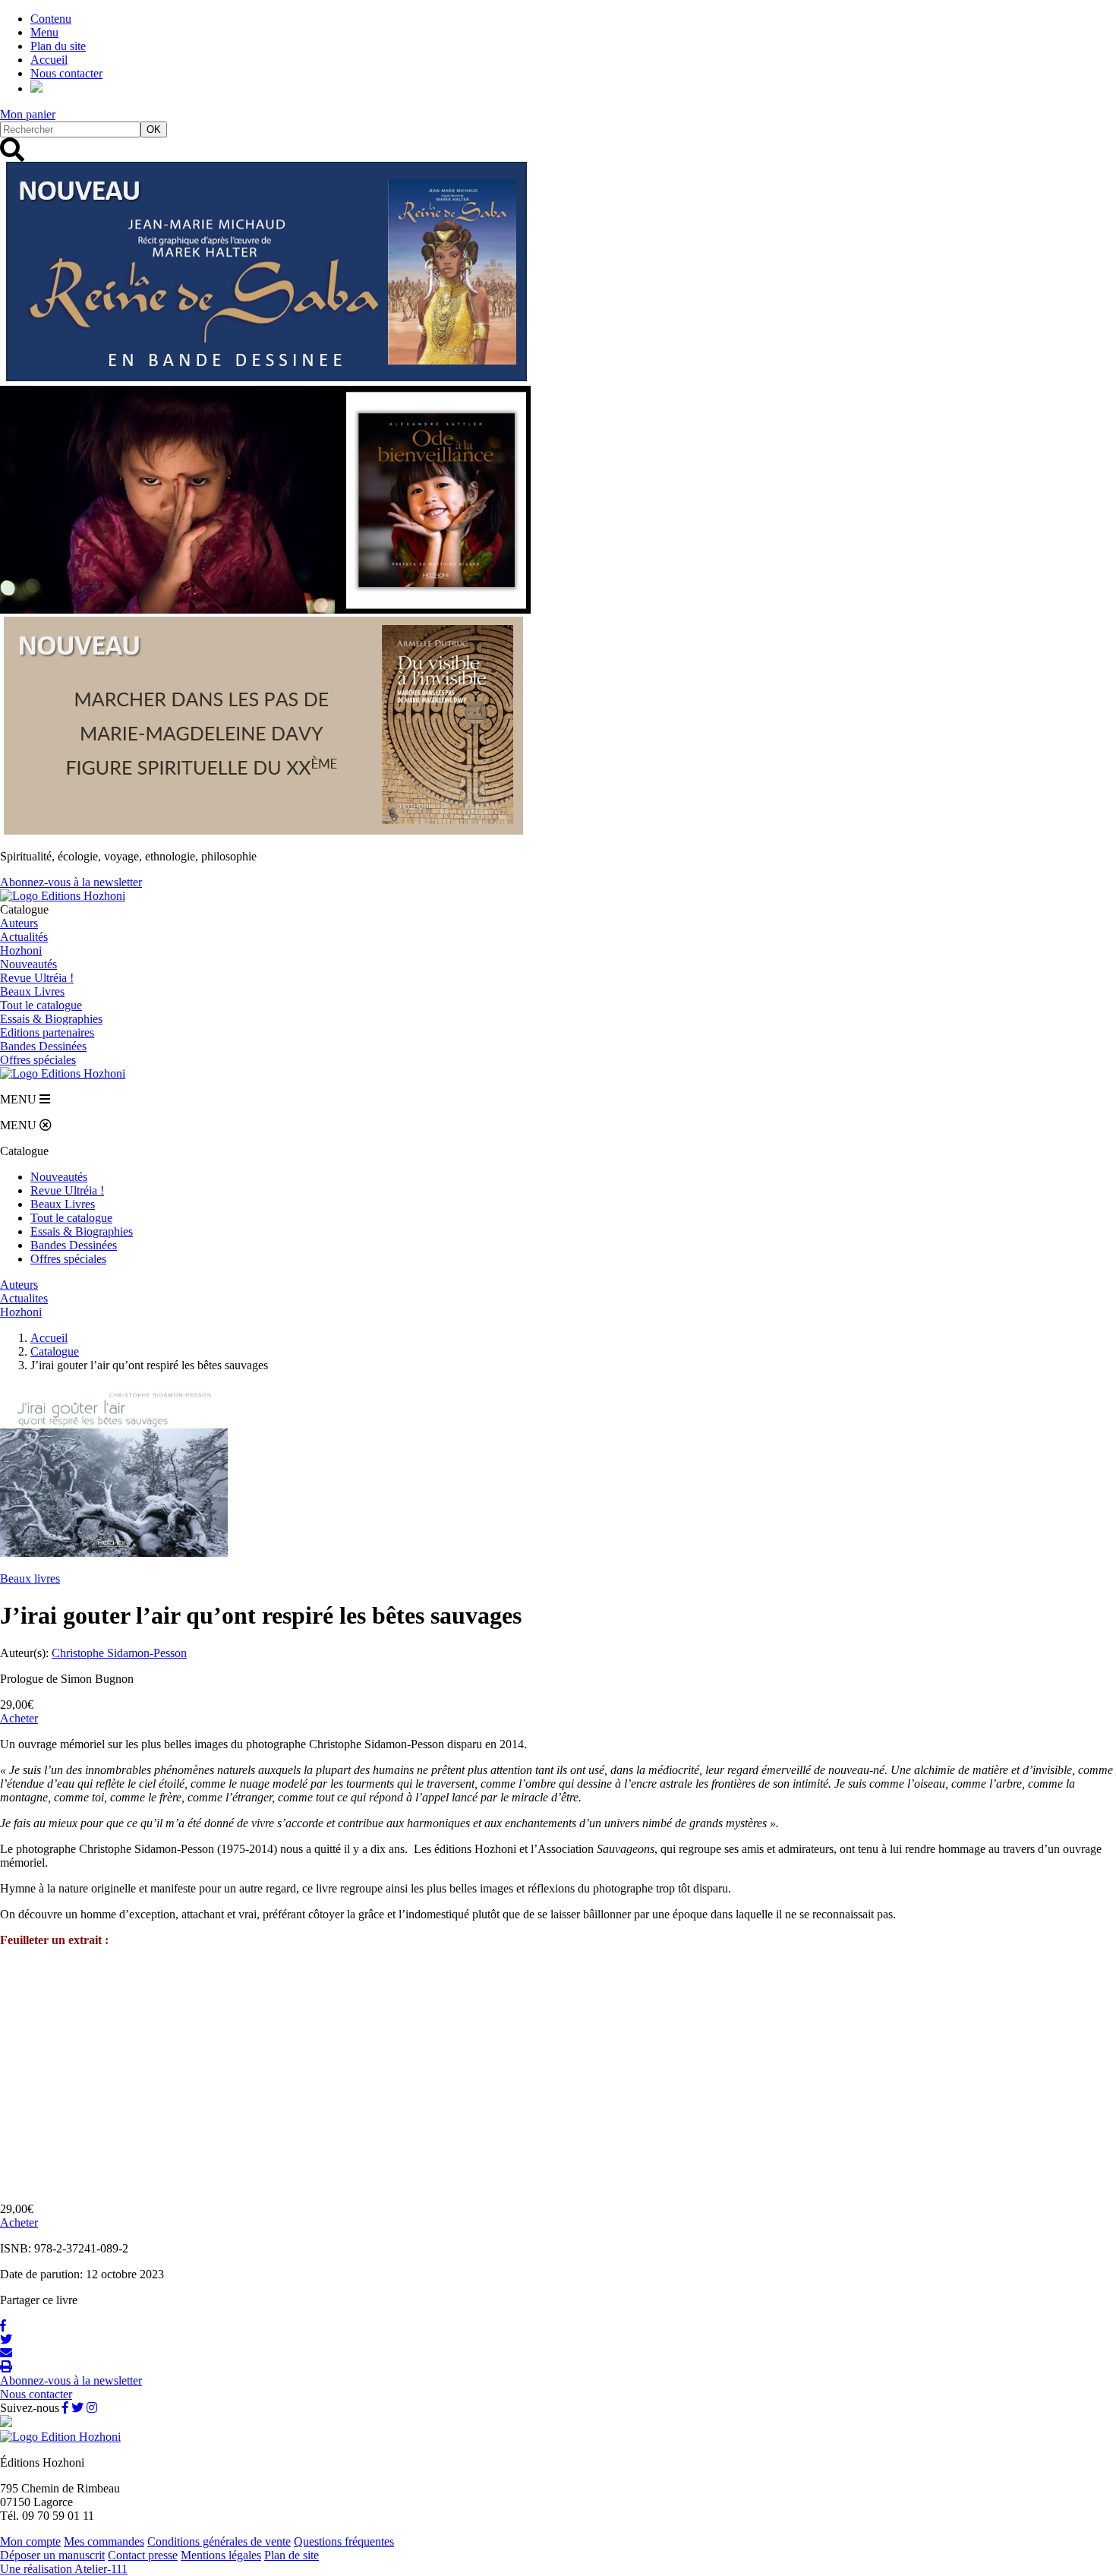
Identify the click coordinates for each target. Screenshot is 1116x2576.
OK (154, 129)
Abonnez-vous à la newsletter (71, 882)
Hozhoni (21, 950)
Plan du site (58, 46)
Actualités (24, 937)
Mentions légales (221, 2555)
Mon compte (30, 2541)
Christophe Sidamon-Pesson (119, 1653)
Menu (44, 32)
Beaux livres (30, 1578)
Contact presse (143, 2555)
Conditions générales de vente (219, 2541)
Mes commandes (104, 2541)
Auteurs (19, 923)
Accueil (49, 60)
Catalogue (55, 1351)
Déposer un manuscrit (52, 2555)
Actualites (24, 1298)
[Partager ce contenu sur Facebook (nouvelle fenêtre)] (3, 2326)
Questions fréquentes (344, 2541)
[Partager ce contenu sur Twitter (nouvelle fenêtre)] (6, 2339)
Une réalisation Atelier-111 (64, 2569)
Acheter (19, 1718)
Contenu (51, 19)
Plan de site (292, 2555)
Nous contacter (66, 73)
